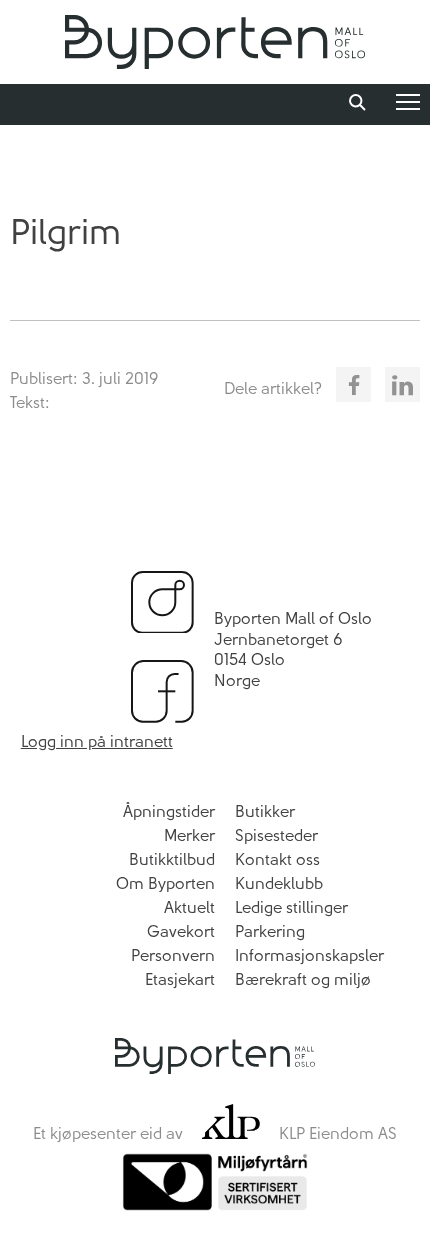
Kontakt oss (277, 859)
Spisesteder (276, 835)
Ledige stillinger (291, 907)
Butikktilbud (172, 859)
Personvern (173, 955)
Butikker (265, 811)
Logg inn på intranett (97, 741)
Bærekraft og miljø (303, 979)
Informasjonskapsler (309, 955)
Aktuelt (189, 907)
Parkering (270, 931)
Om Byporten (165, 883)
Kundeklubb (279, 883)
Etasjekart (180, 979)
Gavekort (181, 931)
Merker (189, 835)
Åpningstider (169, 811)
